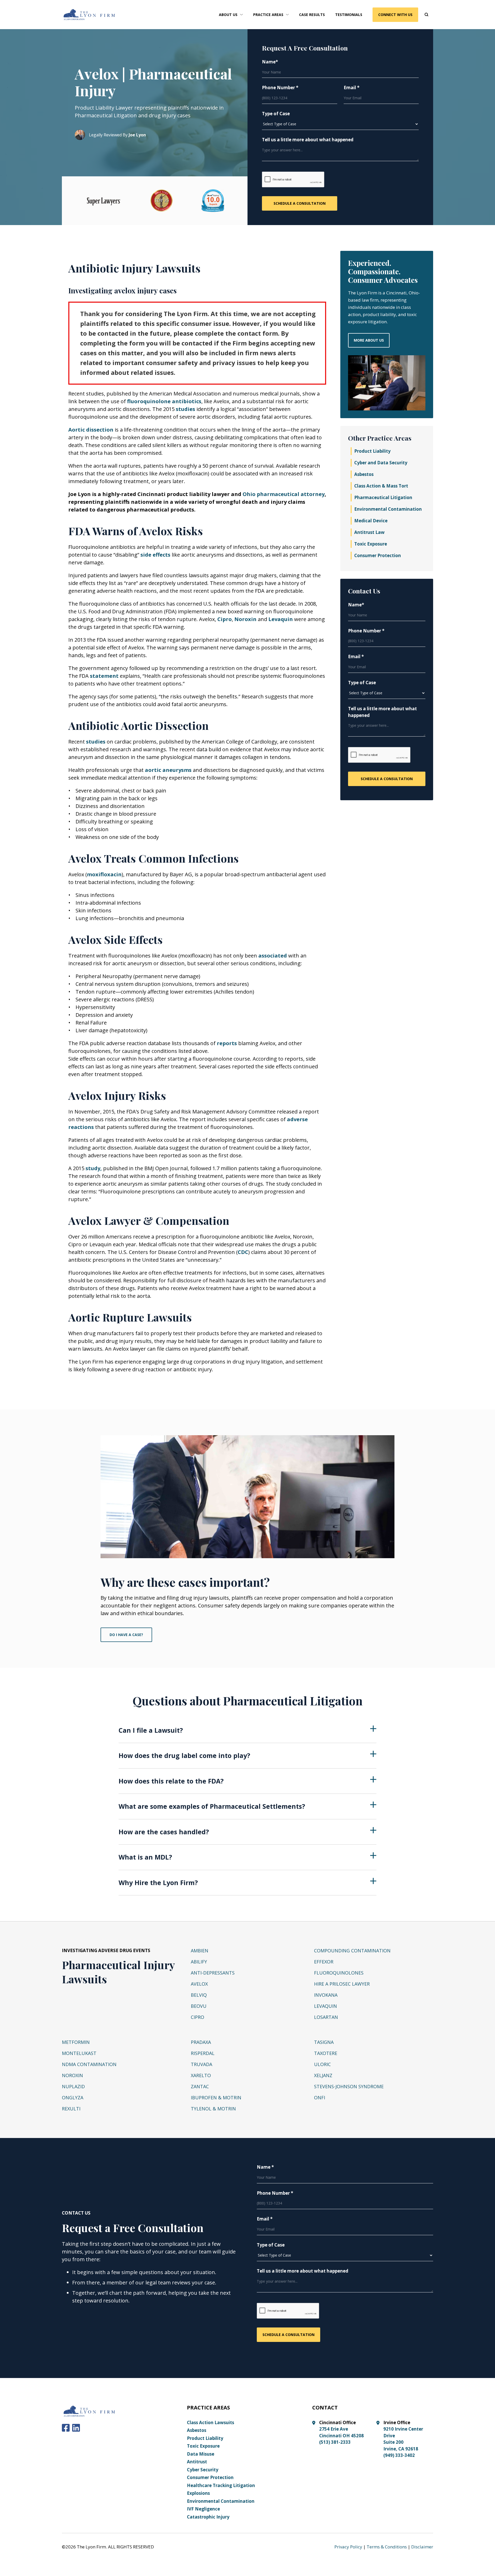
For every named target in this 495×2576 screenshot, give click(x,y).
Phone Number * (280, 88)
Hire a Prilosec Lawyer (342, 1984)
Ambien (200, 1951)
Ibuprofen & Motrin (216, 2098)
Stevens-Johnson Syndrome (349, 2086)
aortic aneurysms (168, 770)
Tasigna (324, 2042)
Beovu (199, 2006)
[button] (231, 15)
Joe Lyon (137, 135)
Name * (265, 2167)
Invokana (326, 1995)
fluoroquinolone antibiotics (164, 401)
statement (105, 676)
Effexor (324, 1962)
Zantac (200, 2086)
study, (94, 1168)
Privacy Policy (348, 2547)
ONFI (320, 2098)
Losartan (326, 2017)
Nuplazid (73, 2086)
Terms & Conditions (387, 2547)
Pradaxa (201, 2042)
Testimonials (349, 15)
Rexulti (71, 2109)
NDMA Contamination (89, 2064)
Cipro (225, 619)
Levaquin (281, 619)
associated (273, 956)
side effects (155, 555)
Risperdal (203, 2053)
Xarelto (201, 2075)
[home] (89, 15)
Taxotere (326, 2053)
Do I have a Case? (126, 1635)
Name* (270, 62)
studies (186, 409)
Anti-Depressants (213, 1973)
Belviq (199, 1995)
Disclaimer (422, 2547)
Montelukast (79, 2053)
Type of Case (276, 114)
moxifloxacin (104, 874)
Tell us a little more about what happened (308, 140)
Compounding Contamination (352, 1951)
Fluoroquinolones (339, 1973)
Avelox (199, 1984)
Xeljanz (323, 2075)
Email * (352, 88)
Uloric (322, 2064)
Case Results (312, 15)
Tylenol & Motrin (213, 2109)
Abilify (199, 1962)
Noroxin (246, 619)
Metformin (76, 2042)
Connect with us (395, 15)
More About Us (369, 340)
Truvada (201, 2064)
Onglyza (73, 2098)
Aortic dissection (91, 430)
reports (228, 1043)
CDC (243, 1252)
